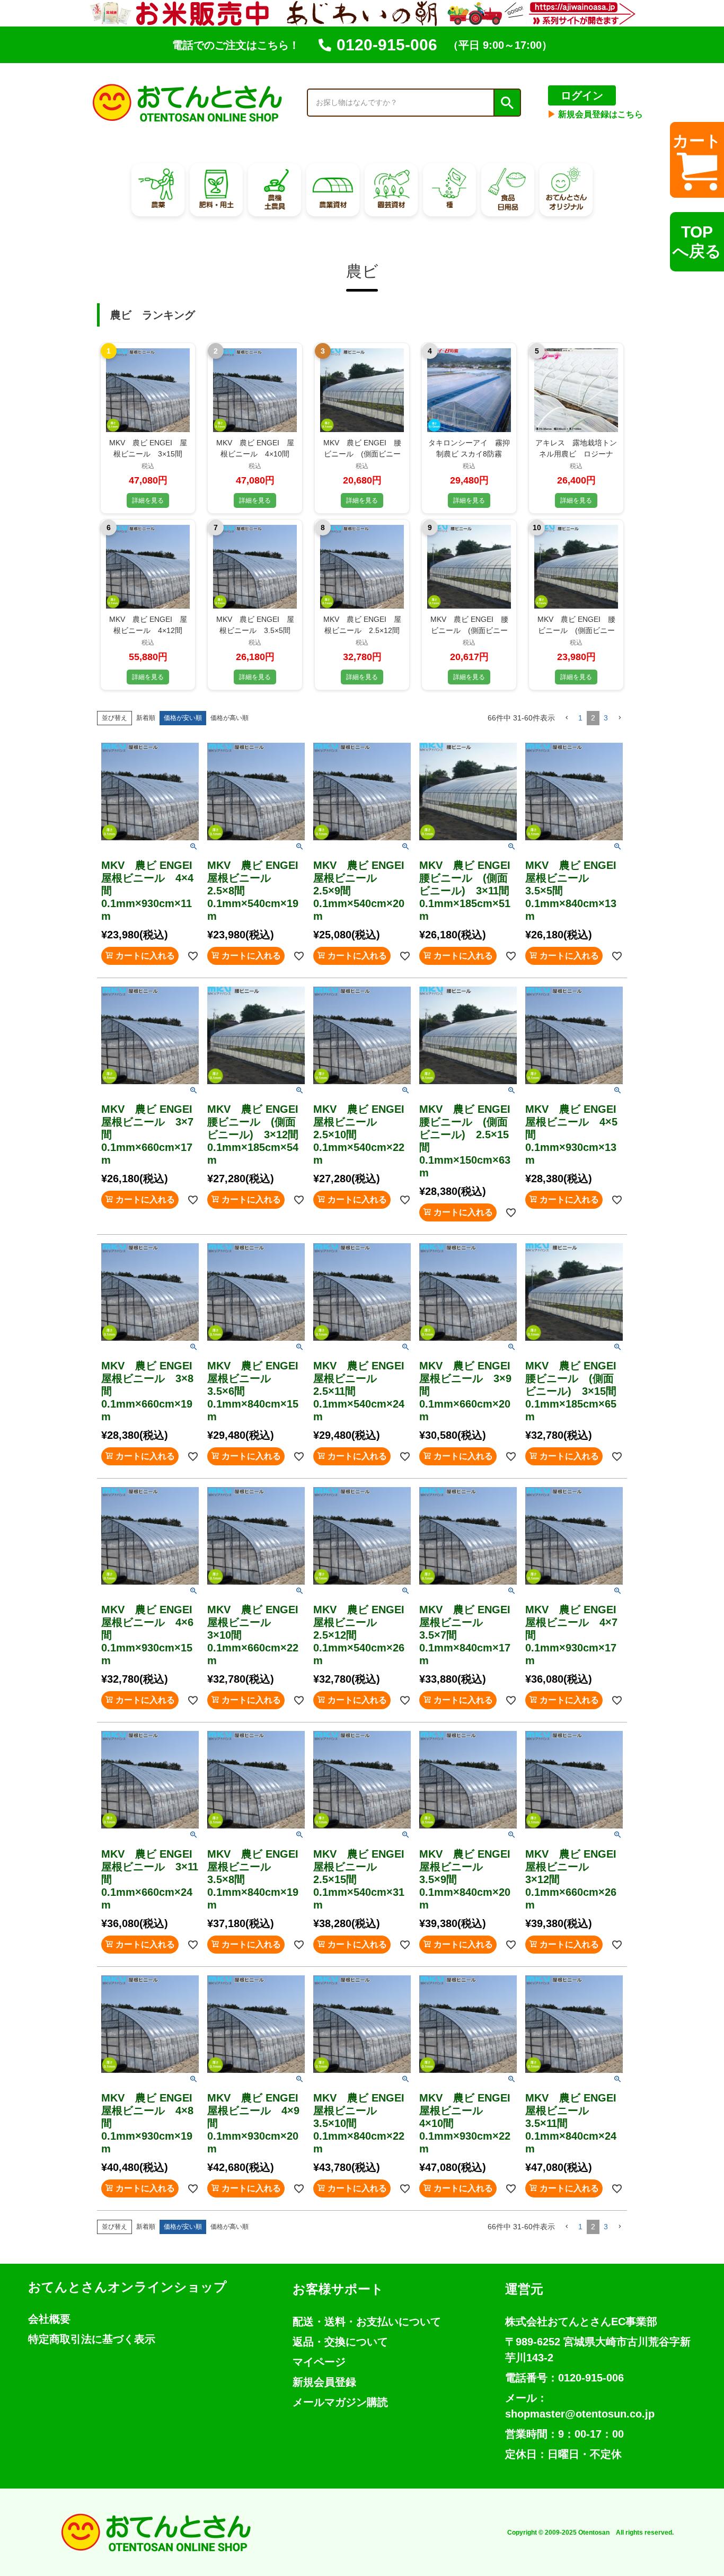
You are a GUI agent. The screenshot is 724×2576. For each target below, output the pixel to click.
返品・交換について (340, 2342)
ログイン (582, 95)
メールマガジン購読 (340, 2402)
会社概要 (49, 2319)
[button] (567, 718)
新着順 (146, 718)
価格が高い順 (229, 718)
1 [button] (580, 718)
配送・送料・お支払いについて (367, 2322)
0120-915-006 (387, 45)
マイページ (319, 2362)
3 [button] (606, 718)
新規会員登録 (324, 2382)
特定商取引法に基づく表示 (92, 2339)
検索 (507, 103)
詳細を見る (148, 500)
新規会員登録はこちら (595, 114)
